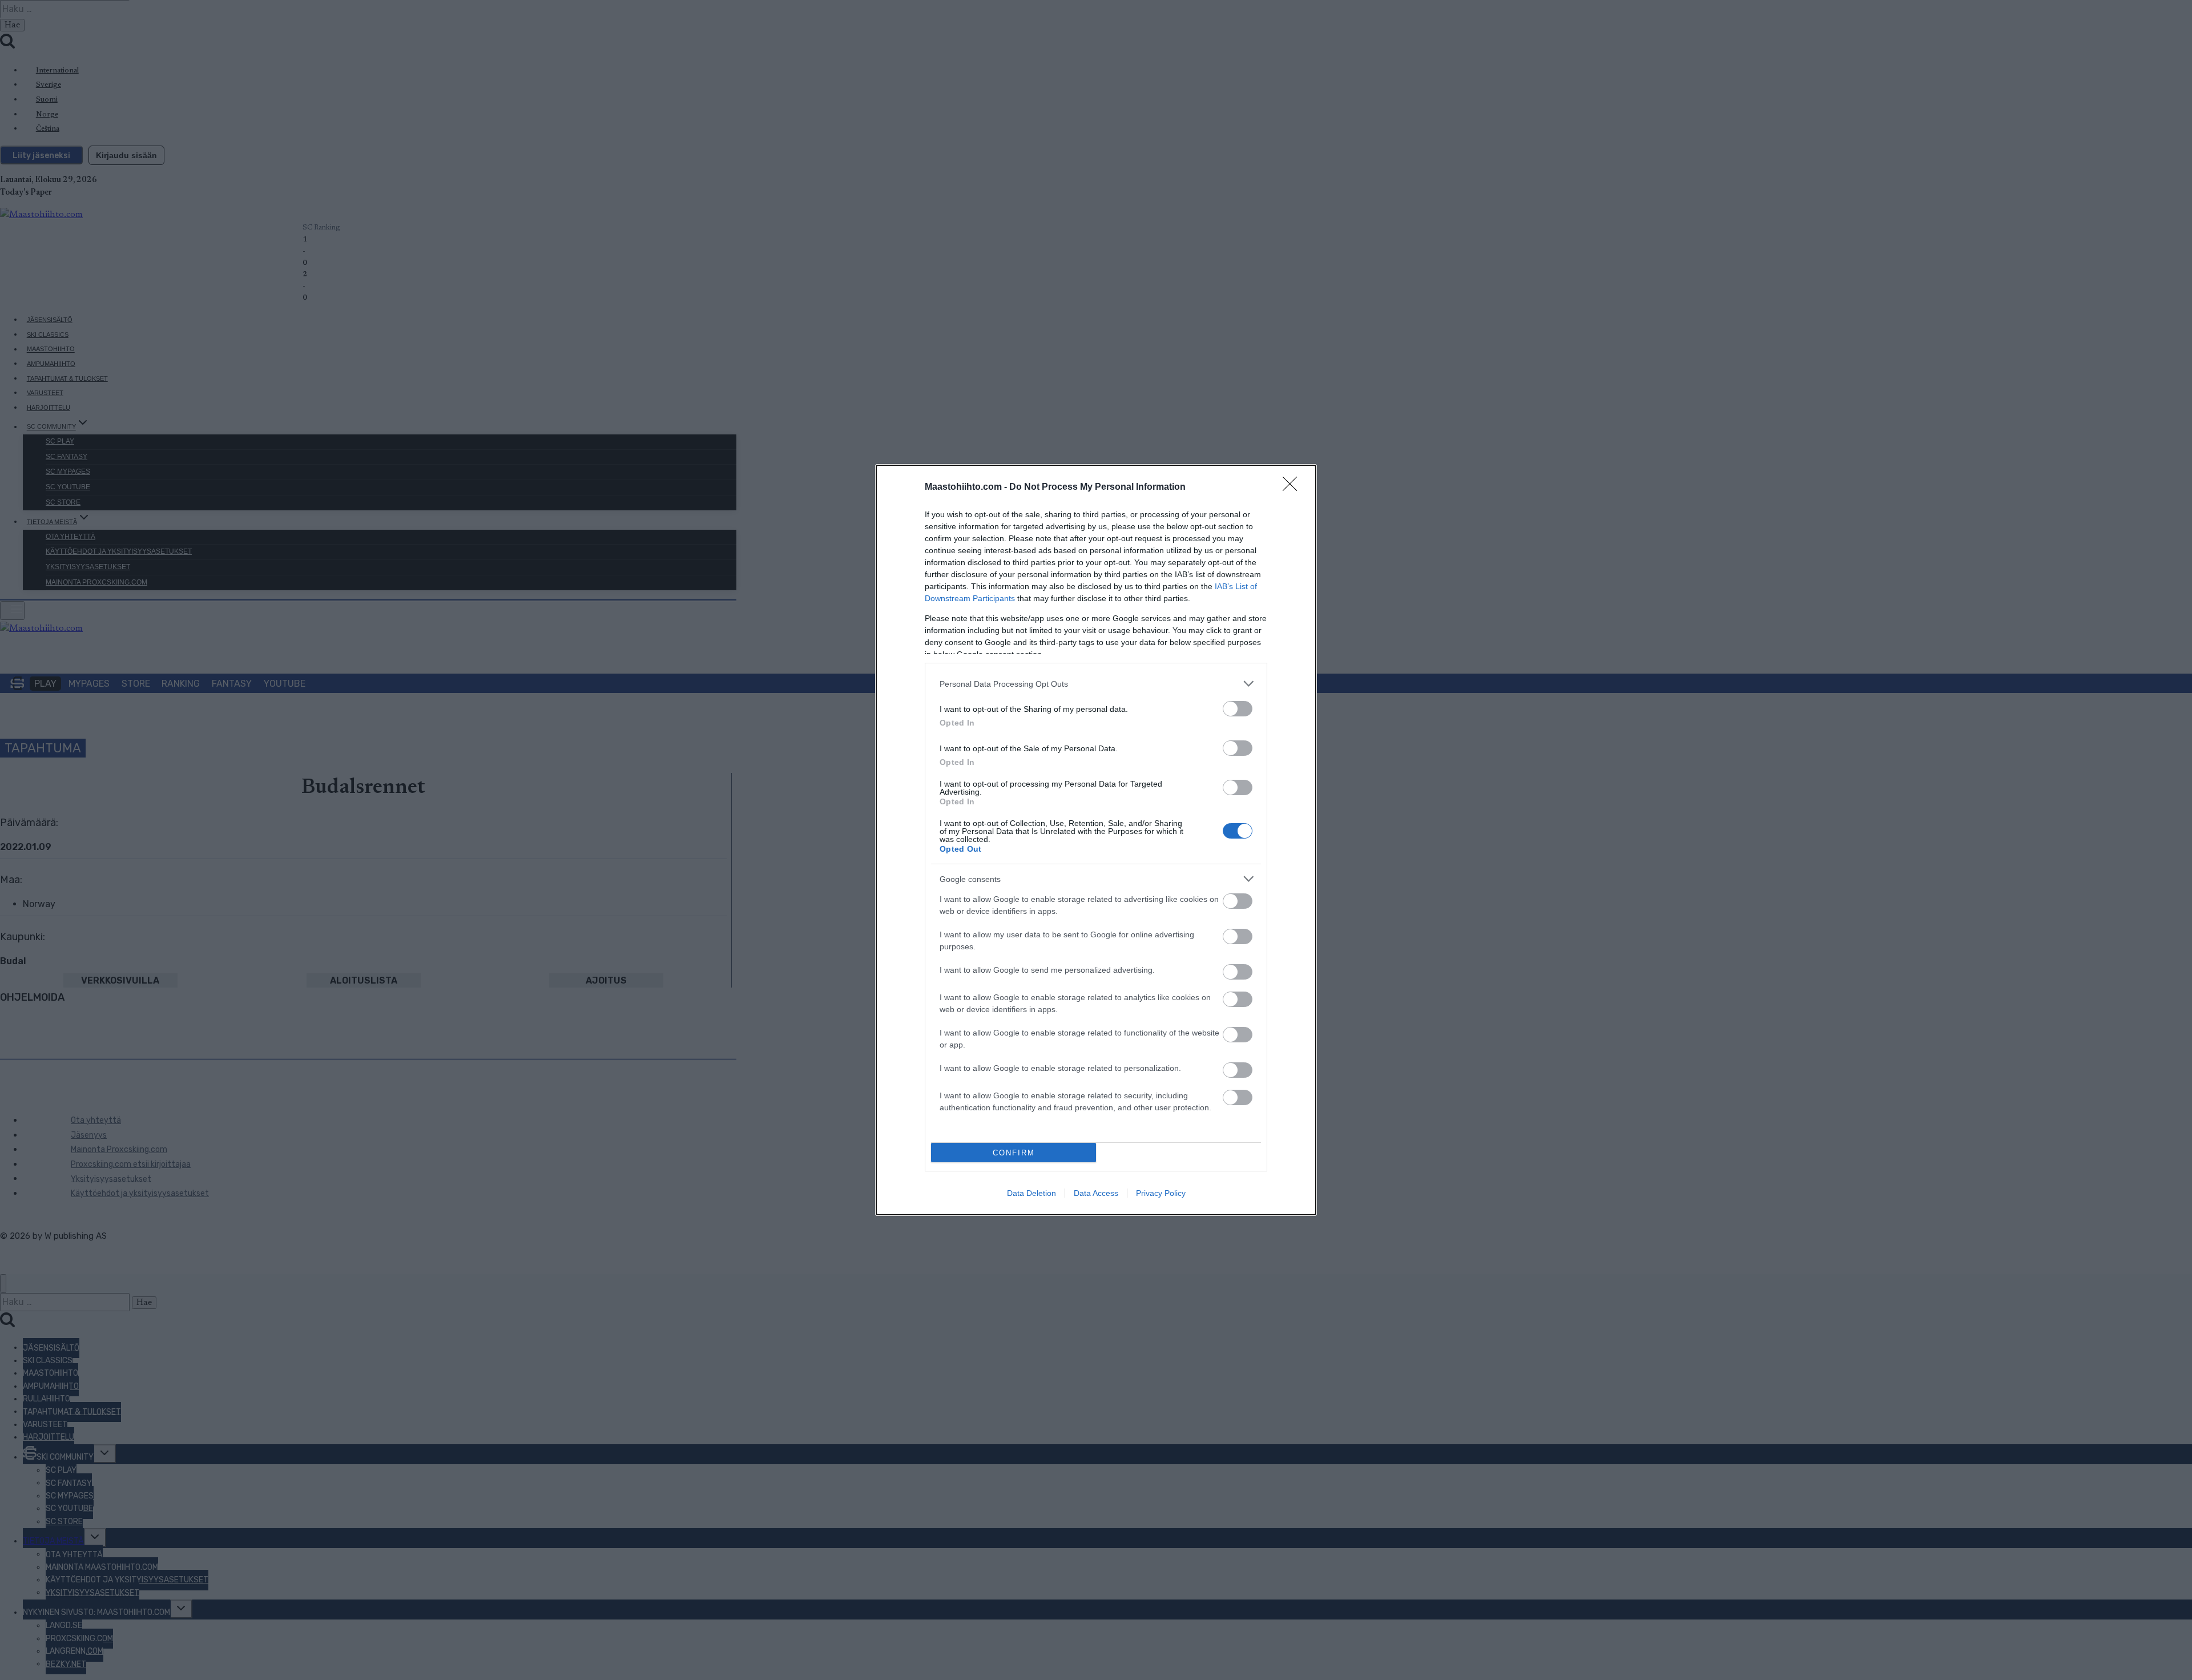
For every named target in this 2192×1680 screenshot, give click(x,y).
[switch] (1238, 709)
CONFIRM (1014, 1153)
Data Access (1096, 1193)
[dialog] (1096, 840)
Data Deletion (1031, 1193)
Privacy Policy (1161, 1193)
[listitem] (1096, 684)
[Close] (1294, 488)
